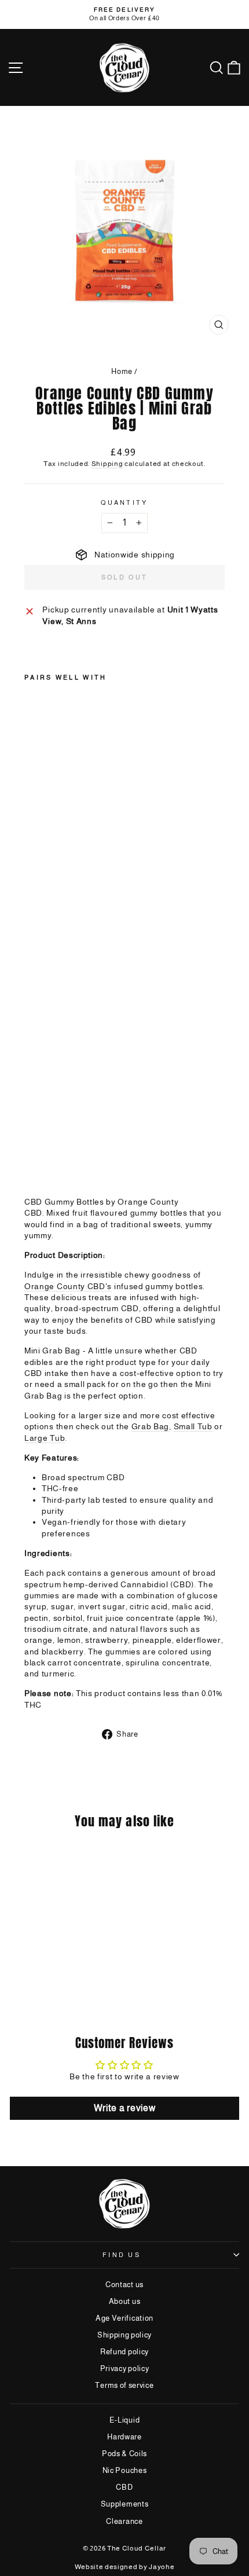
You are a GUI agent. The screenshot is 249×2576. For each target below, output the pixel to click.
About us (125, 2301)
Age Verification (124, 2318)
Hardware (124, 2437)
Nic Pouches (125, 2470)
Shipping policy (124, 2335)
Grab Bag (151, 1427)
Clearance (124, 2521)
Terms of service (124, 2385)
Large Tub (45, 1438)
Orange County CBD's (68, 1287)
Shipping (107, 463)
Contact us (124, 2285)
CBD (124, 2487)
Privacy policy (125, 2368)
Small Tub (193, 1427)
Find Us (122, 2255)
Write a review (125, 2108)
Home (122, 371)
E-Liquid (125, 2420)
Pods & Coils (124, 2454)
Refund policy (124, 2352)
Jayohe (162, 2567)
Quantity (124, 502)
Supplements (125, 2504)
